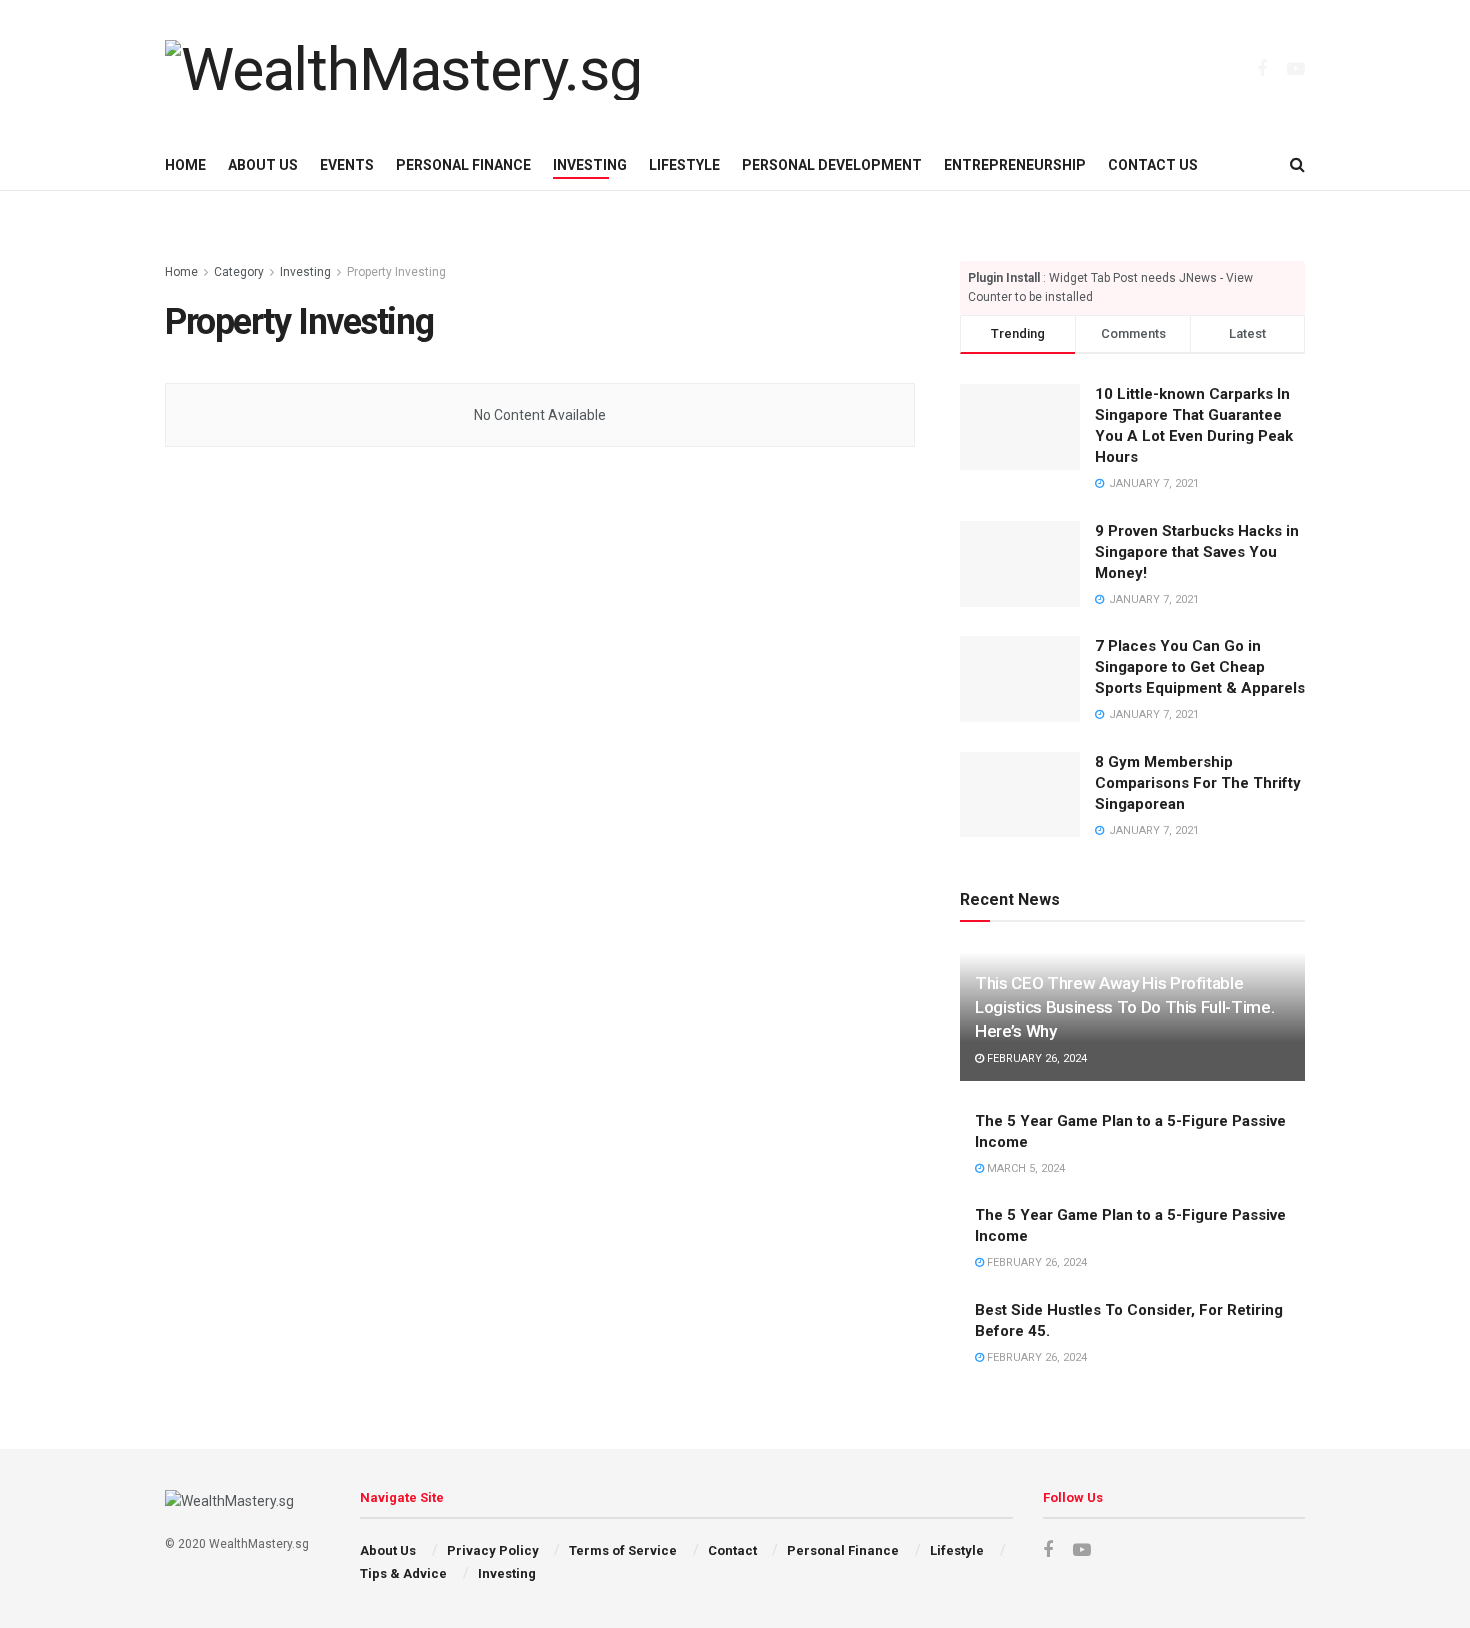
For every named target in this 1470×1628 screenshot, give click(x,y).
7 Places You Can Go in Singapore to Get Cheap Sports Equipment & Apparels (1200, 667)
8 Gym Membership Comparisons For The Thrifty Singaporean (1198, 783)
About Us (263, 165)
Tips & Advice (403, 1573)
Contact (732, 1550)
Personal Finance (463, 165)
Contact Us (1153, 165)
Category (239, 272)
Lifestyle (684, 165)
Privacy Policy (493, 1550)
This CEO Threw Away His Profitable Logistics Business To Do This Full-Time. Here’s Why (1124, 1007)
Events (347, 165)
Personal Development (832, 165)
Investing (590, 165)
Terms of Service (623, 1550)
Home (185, 165)
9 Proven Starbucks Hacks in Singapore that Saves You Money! (1197, 552)
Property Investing (396, 272)
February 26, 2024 (1035, 1058)
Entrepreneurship (1015, 165)
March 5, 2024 (1024, 1168)
